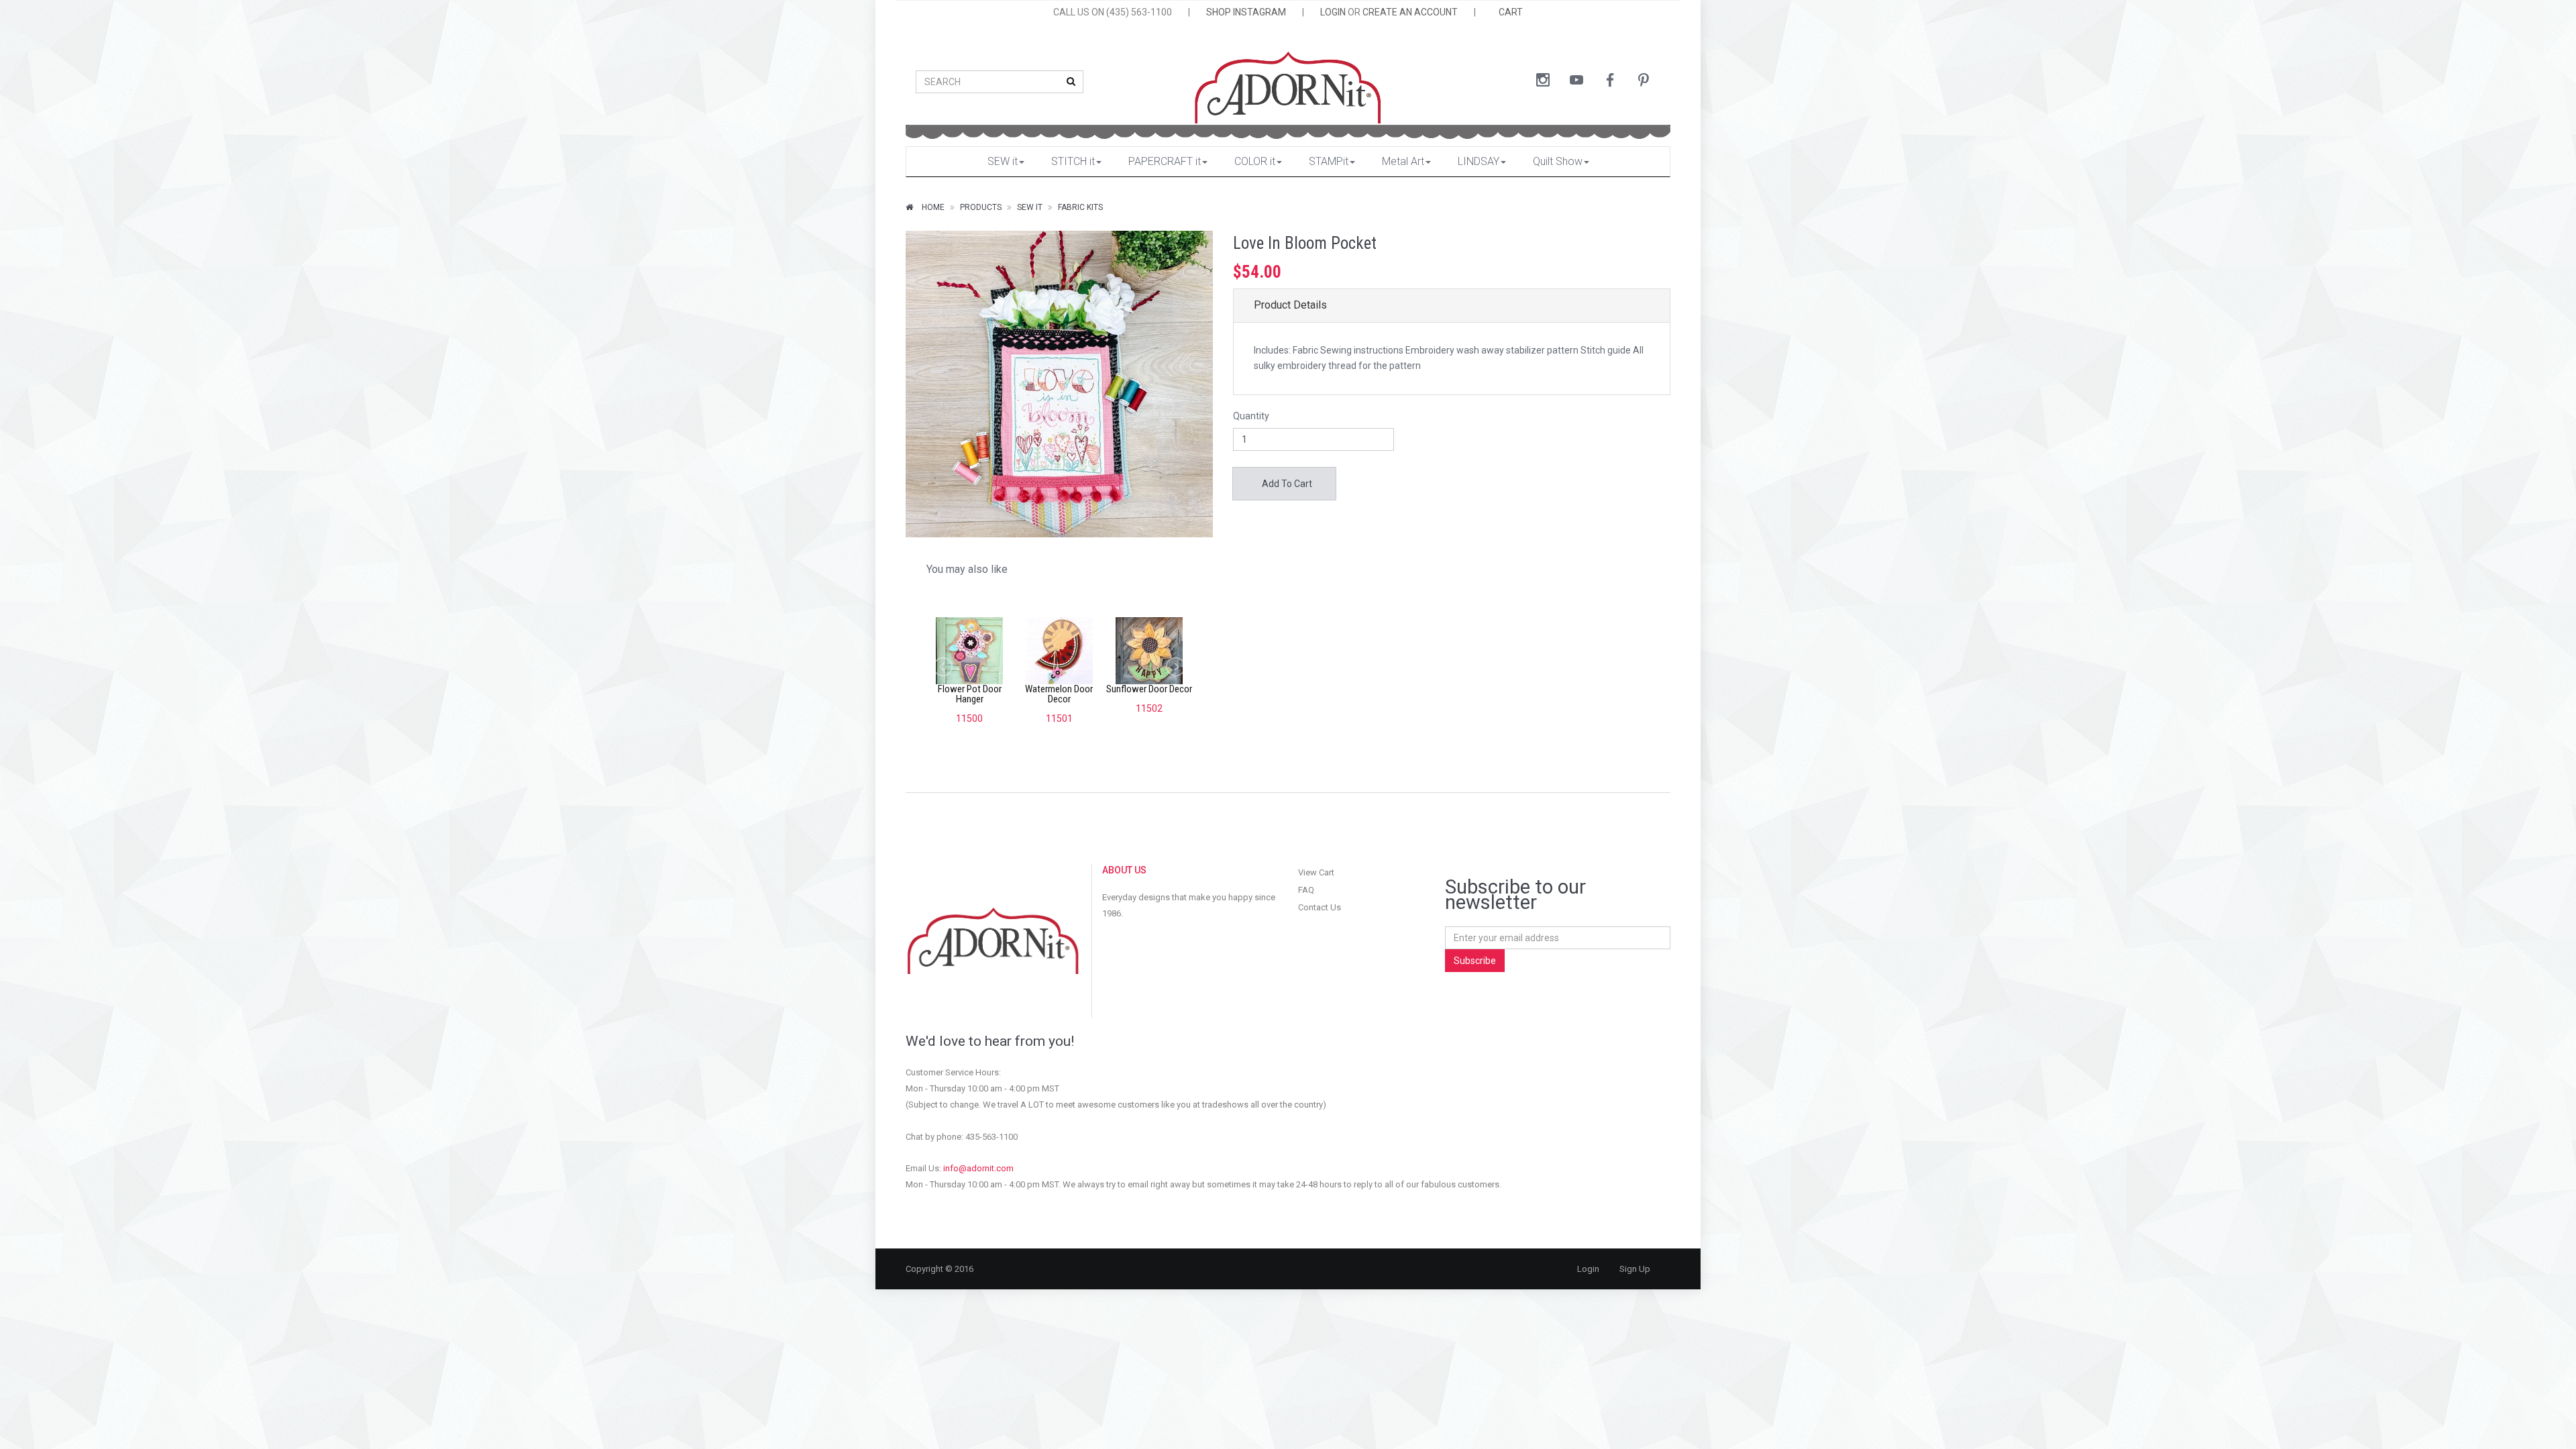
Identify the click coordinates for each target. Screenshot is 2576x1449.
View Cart (1316, 872)
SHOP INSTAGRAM (1246, 12)
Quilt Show (1558, 161)
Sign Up (1635, 1269)
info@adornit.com (978, 1168)
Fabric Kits (1080, 207)
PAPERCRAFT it (1165, 161)
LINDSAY (1479, 161)
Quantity (1251, 416)
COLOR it (1255, 161)
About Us (1124, 870)
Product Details (1290, 305)
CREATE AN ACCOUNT (1410, 12)
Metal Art (1403, 161)
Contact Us (1320, 907)
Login (1588, 1269)
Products (981, 207)
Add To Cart (1286, 484)
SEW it (1003, 161)
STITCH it (1073, 161)
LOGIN (1333, 12)
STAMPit (1329, 161)
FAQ (1306, 890)
